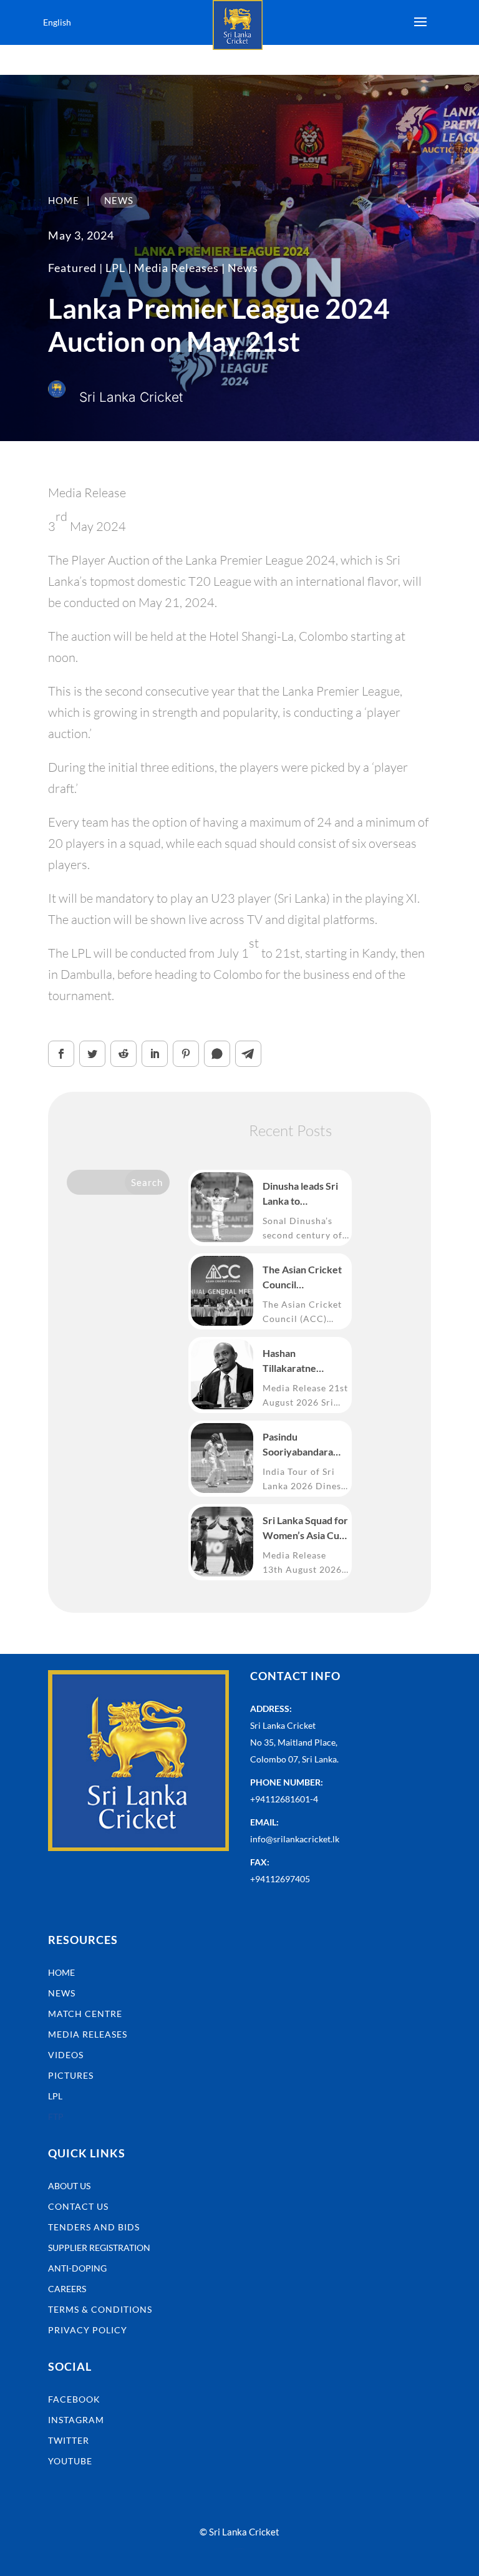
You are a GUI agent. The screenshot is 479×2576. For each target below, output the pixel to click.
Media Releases (177, 268)
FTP (56, 2117)
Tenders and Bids (94, 2227)
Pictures (71, 2075)
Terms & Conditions (100, 2309)
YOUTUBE (70, 2461)
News (243, 268)
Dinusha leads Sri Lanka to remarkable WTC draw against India (302, 1194)
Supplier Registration (99, 2248)
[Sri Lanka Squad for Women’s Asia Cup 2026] (222, 1542)
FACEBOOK (74, 2399)
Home (61, 1972)
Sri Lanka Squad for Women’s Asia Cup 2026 (305, 1529)
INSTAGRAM (76, 2420)
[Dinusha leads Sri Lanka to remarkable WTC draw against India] (222, 1207)
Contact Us (78, 2206)
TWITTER (69, 2440)
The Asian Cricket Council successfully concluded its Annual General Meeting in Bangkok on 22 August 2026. (302, 1278)
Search (147, 1182)
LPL (115, 268)
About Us (69, 2186)
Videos (66, 2055)
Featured (72, 268)
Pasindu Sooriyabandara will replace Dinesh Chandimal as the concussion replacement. (305, 1445)
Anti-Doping (77, 2268)
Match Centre (85, 2014)
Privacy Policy (88, 2330)
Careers (67, 2289)
